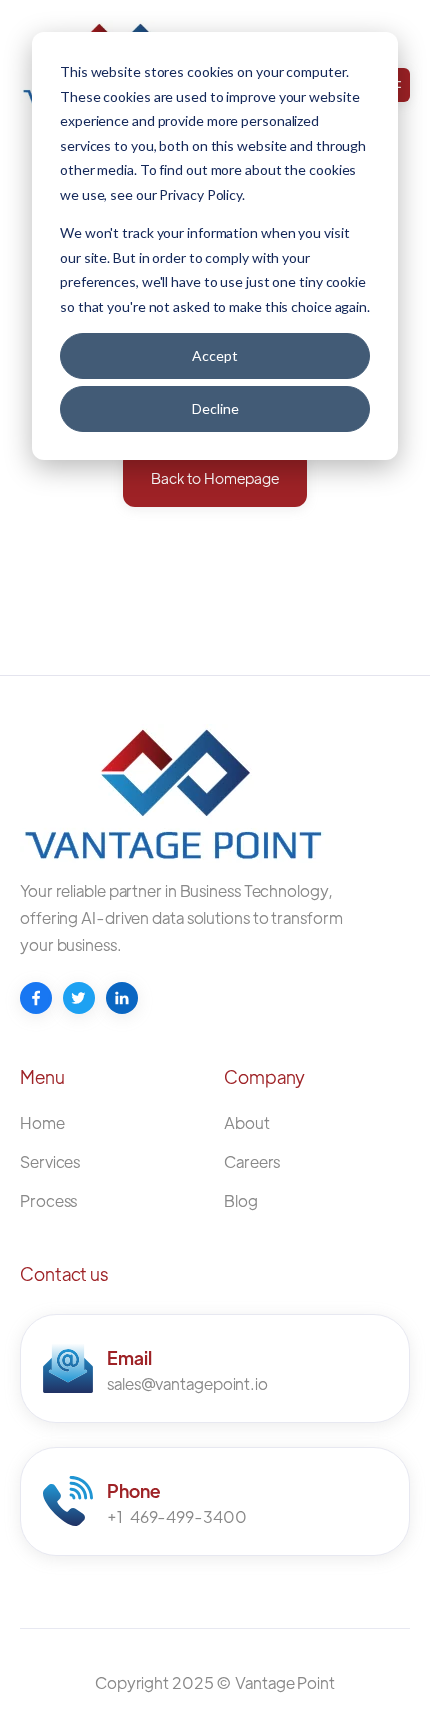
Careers (252, 1161)
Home (42, 1122)
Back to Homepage (215, 477)
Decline (215, 408)
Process (48, 1200)
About (247, 1122)
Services (50, 1161)
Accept (215, 355)
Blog (241, 1200)
